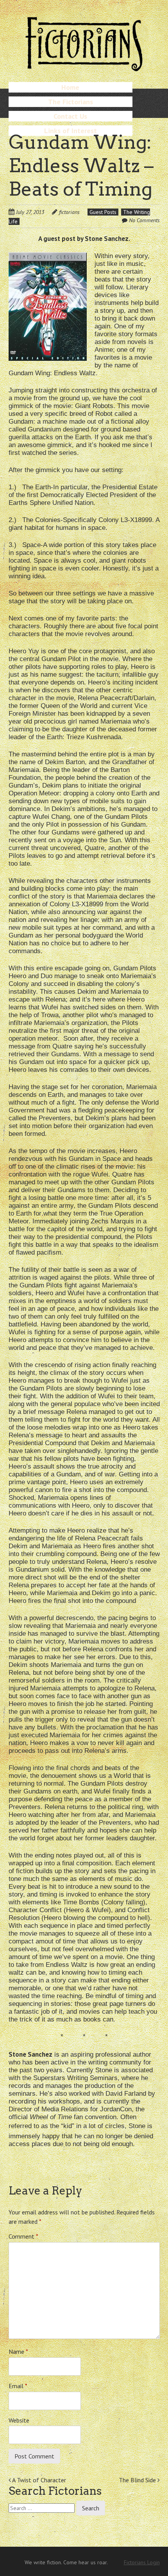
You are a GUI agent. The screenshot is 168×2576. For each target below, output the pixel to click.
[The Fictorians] (84, 68)
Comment (23, 2236)
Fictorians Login (142, 2562)
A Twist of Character (38, 2480)
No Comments (144, 220)
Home (70, 87)
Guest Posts (103, 212)
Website (19, 2420)
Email (18, 2386)
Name (18, 2351)
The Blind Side (138, 2480)
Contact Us (70, 116)
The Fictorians (71, 102)
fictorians (69, 212)
